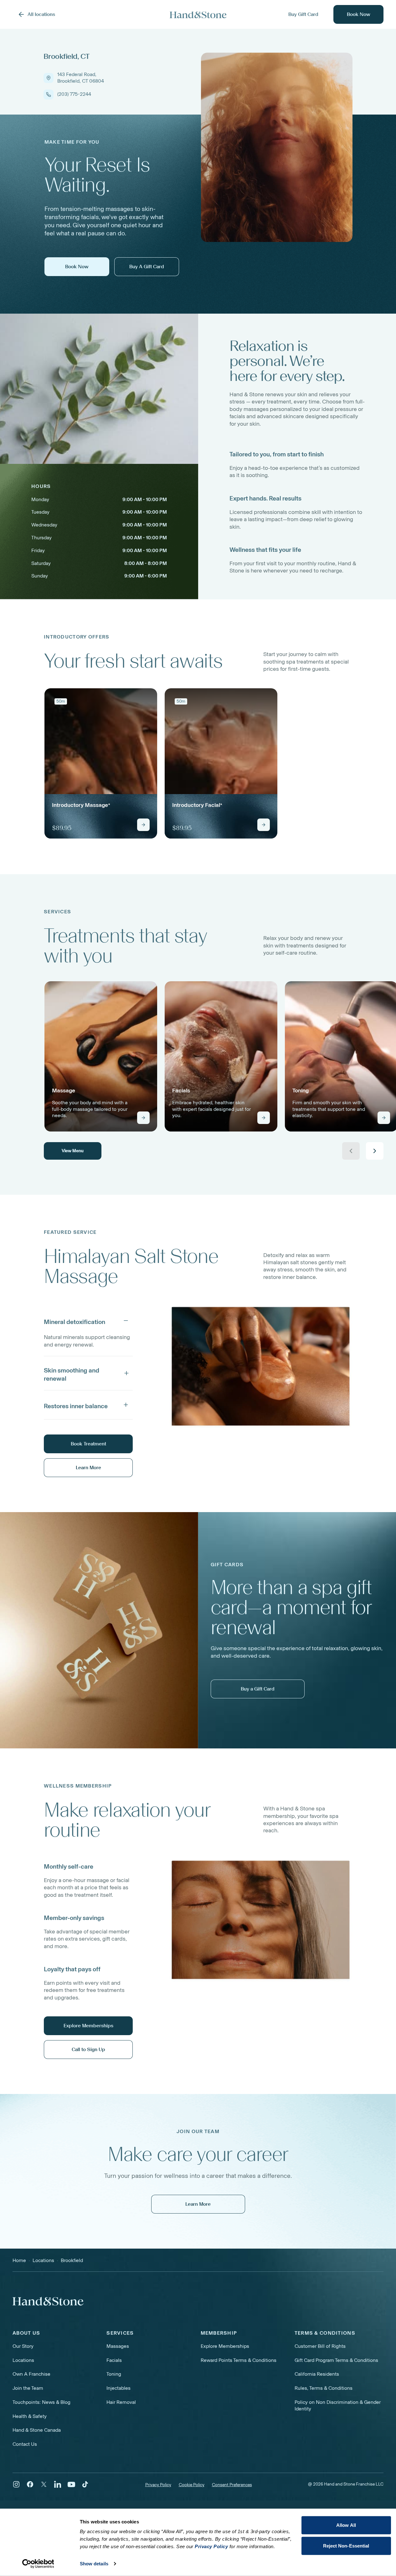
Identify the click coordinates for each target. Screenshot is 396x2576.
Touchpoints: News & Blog (41, 2402)
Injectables (118, 2388)
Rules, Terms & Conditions (324, 2388)
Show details (94, 2564)
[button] (88, 1321)
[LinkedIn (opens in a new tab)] (58, 2484)
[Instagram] (16, 2484)
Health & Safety (30, 2416)
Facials (114, 2360)
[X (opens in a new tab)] (44, 2484)
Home (19, 2260)
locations (43, 2260)
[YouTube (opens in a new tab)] (71, 2484)
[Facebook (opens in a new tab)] (30, 2484)
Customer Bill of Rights (320, 2346)
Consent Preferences (232, 2485)
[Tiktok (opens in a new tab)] (85, 2484)
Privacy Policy (158, 2485)
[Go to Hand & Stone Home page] (198, 15)
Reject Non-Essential (346, 2545)
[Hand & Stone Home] (48, 2301)
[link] (101, 763)
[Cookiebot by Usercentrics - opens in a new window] (38, 2564)
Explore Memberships (225, 2346)
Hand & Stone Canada (37, 2430)
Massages (118, 2346)
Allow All (346, 2525)
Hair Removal (121, 2402)
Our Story (23, 2346)
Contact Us (25, 2444)
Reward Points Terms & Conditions (239, 2360)
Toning (114, 2374)
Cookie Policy (192, 2485)
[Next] (375, 1151)
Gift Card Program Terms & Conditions (336, 2360)
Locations (23, 2360)
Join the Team (28, 2388)
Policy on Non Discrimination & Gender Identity (338, 2405)
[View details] (143, 825)
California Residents (317, 2374)
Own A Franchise (31, 2374)
